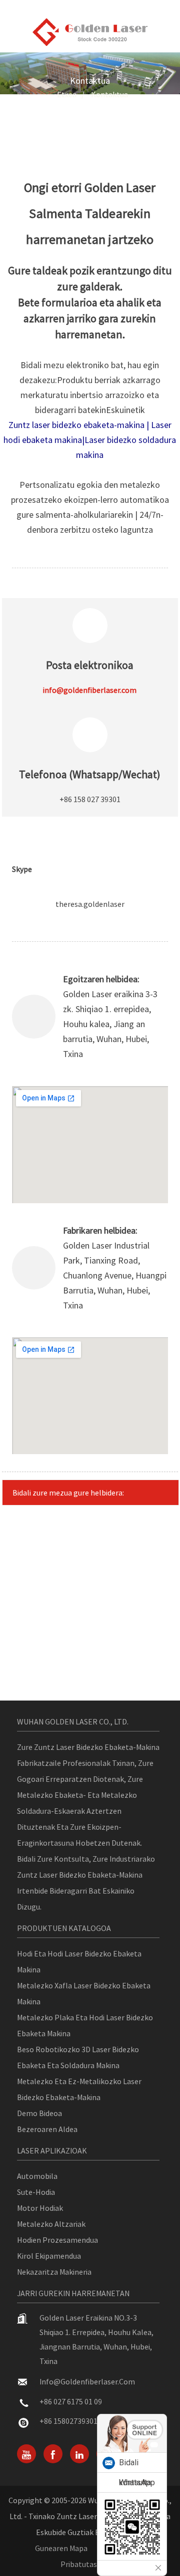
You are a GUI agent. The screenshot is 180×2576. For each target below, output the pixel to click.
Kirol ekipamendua (49, 2256)
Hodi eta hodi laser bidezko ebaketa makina (79, 1961)
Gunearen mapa (61, 2548)
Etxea (67, 94)
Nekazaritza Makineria (54, 2272)
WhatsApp (137, 2482)
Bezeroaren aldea (47, 2129)
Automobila (37, 2176)
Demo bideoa (39, 2113)
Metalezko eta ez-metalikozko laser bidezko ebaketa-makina (79, 2089)
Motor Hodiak (40, 2208)
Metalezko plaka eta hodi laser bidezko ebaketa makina (85, 2025)
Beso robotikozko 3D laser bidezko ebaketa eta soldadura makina (78, 2057)
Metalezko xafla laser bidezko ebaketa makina (84, 1993)
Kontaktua (109, 94)
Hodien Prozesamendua (57, 2240)
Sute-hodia (36, 2192)
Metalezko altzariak (51, 2224)
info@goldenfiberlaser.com (87, 2381)
